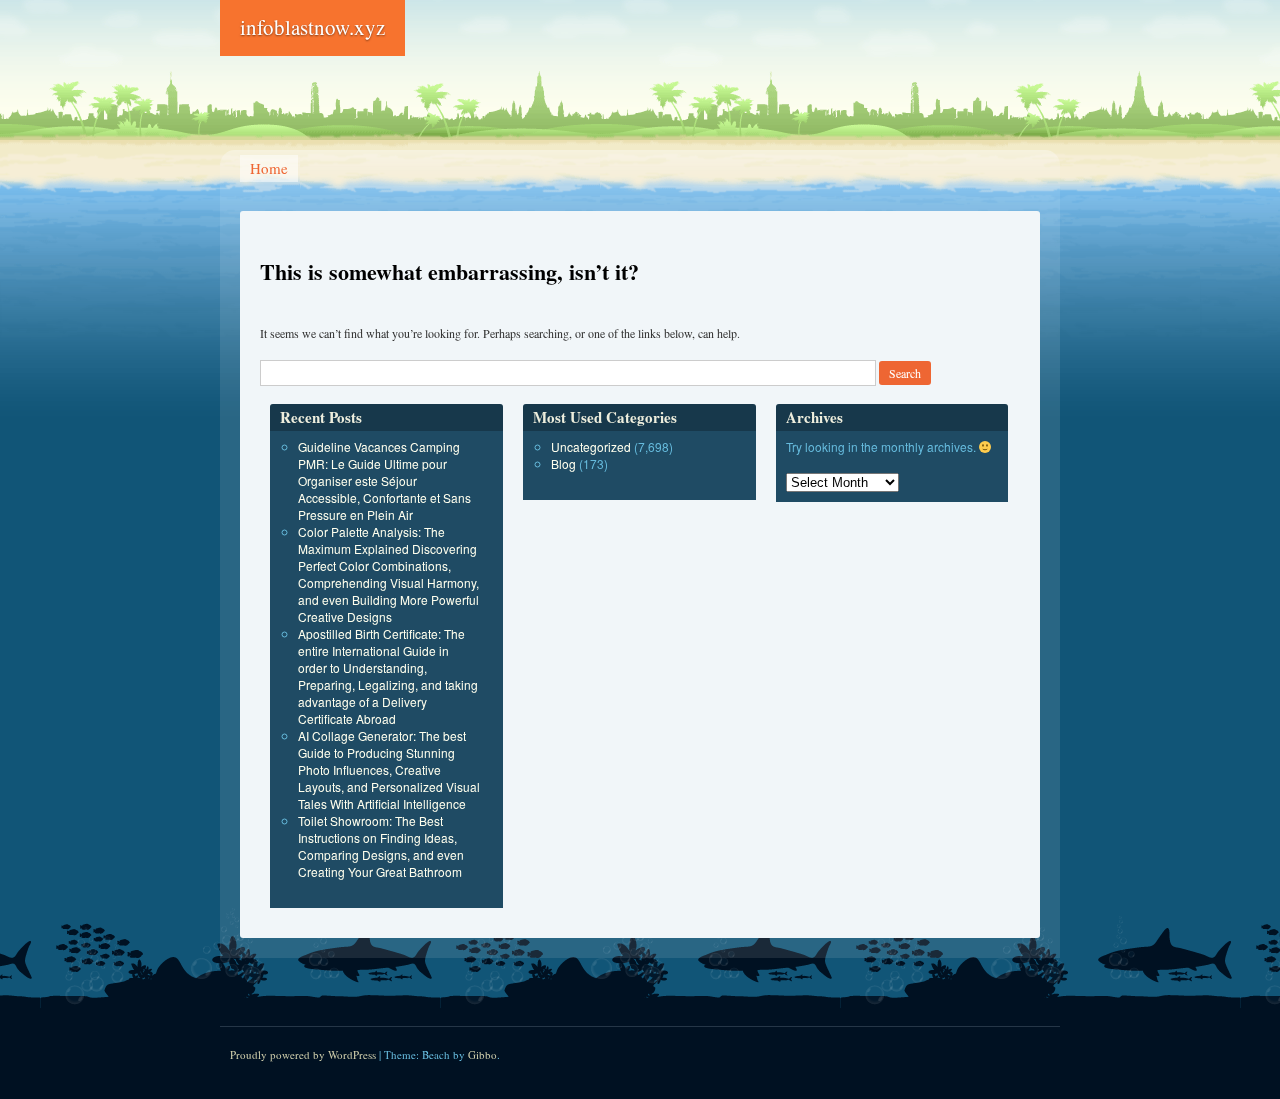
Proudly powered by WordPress (303, 1054)
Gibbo (482, 1054)
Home (269, 168)
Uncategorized (591, 446)
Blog (563, 463)
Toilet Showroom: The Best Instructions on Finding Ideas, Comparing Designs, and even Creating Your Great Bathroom (381, 846)
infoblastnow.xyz (312, 27)
